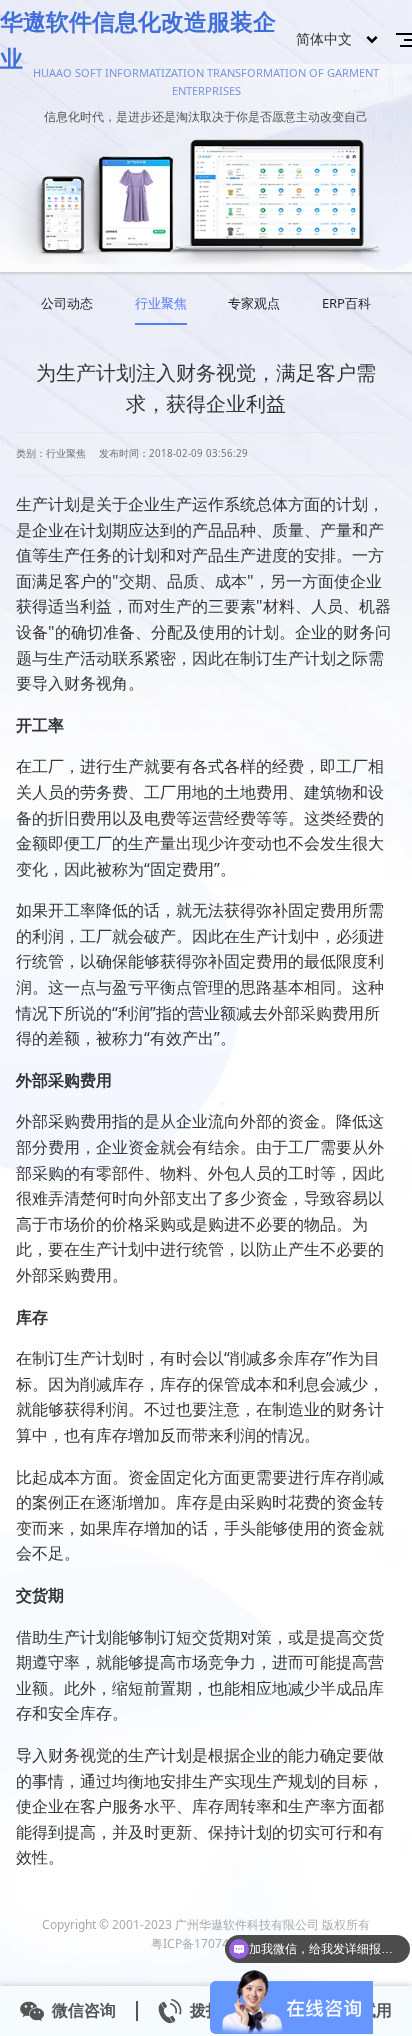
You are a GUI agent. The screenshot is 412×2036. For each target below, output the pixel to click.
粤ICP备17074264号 (206, 1943)
